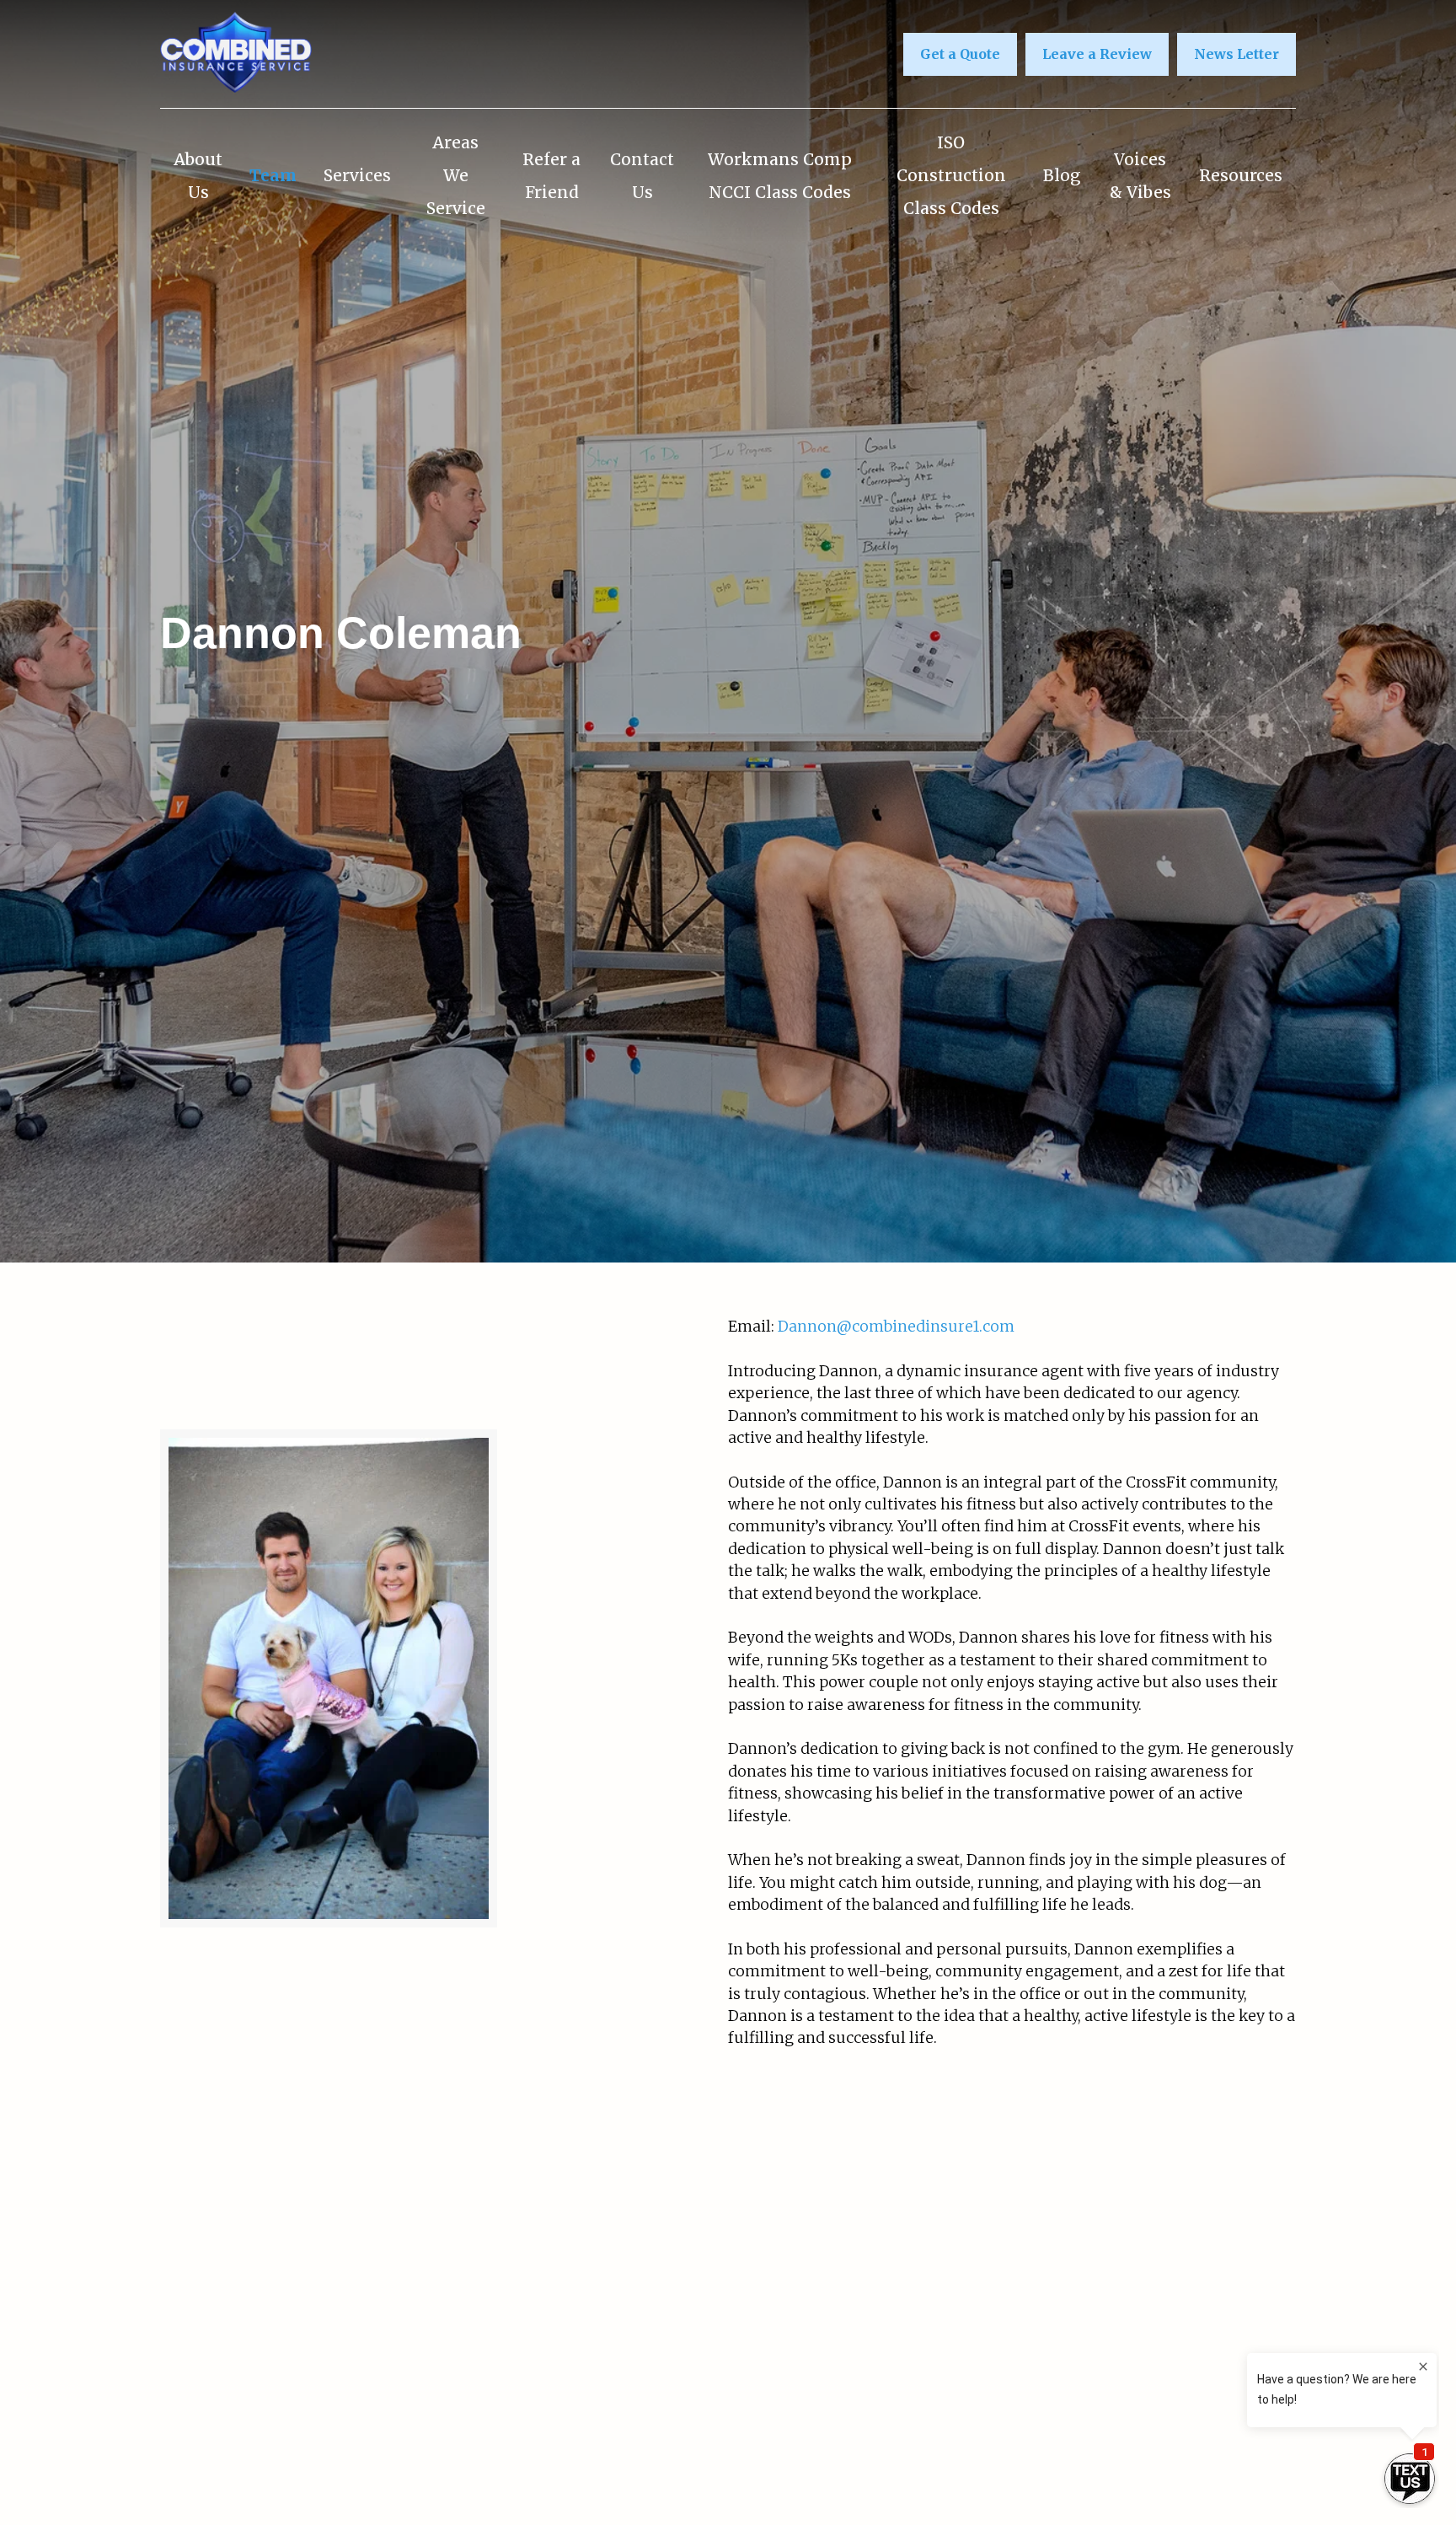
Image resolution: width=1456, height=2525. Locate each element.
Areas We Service (456, 175)
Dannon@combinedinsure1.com (896, 1327)
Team (273, 175)
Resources (1241, 175)
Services (357, 175)
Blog (1062, 175)
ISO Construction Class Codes (951, 175)
